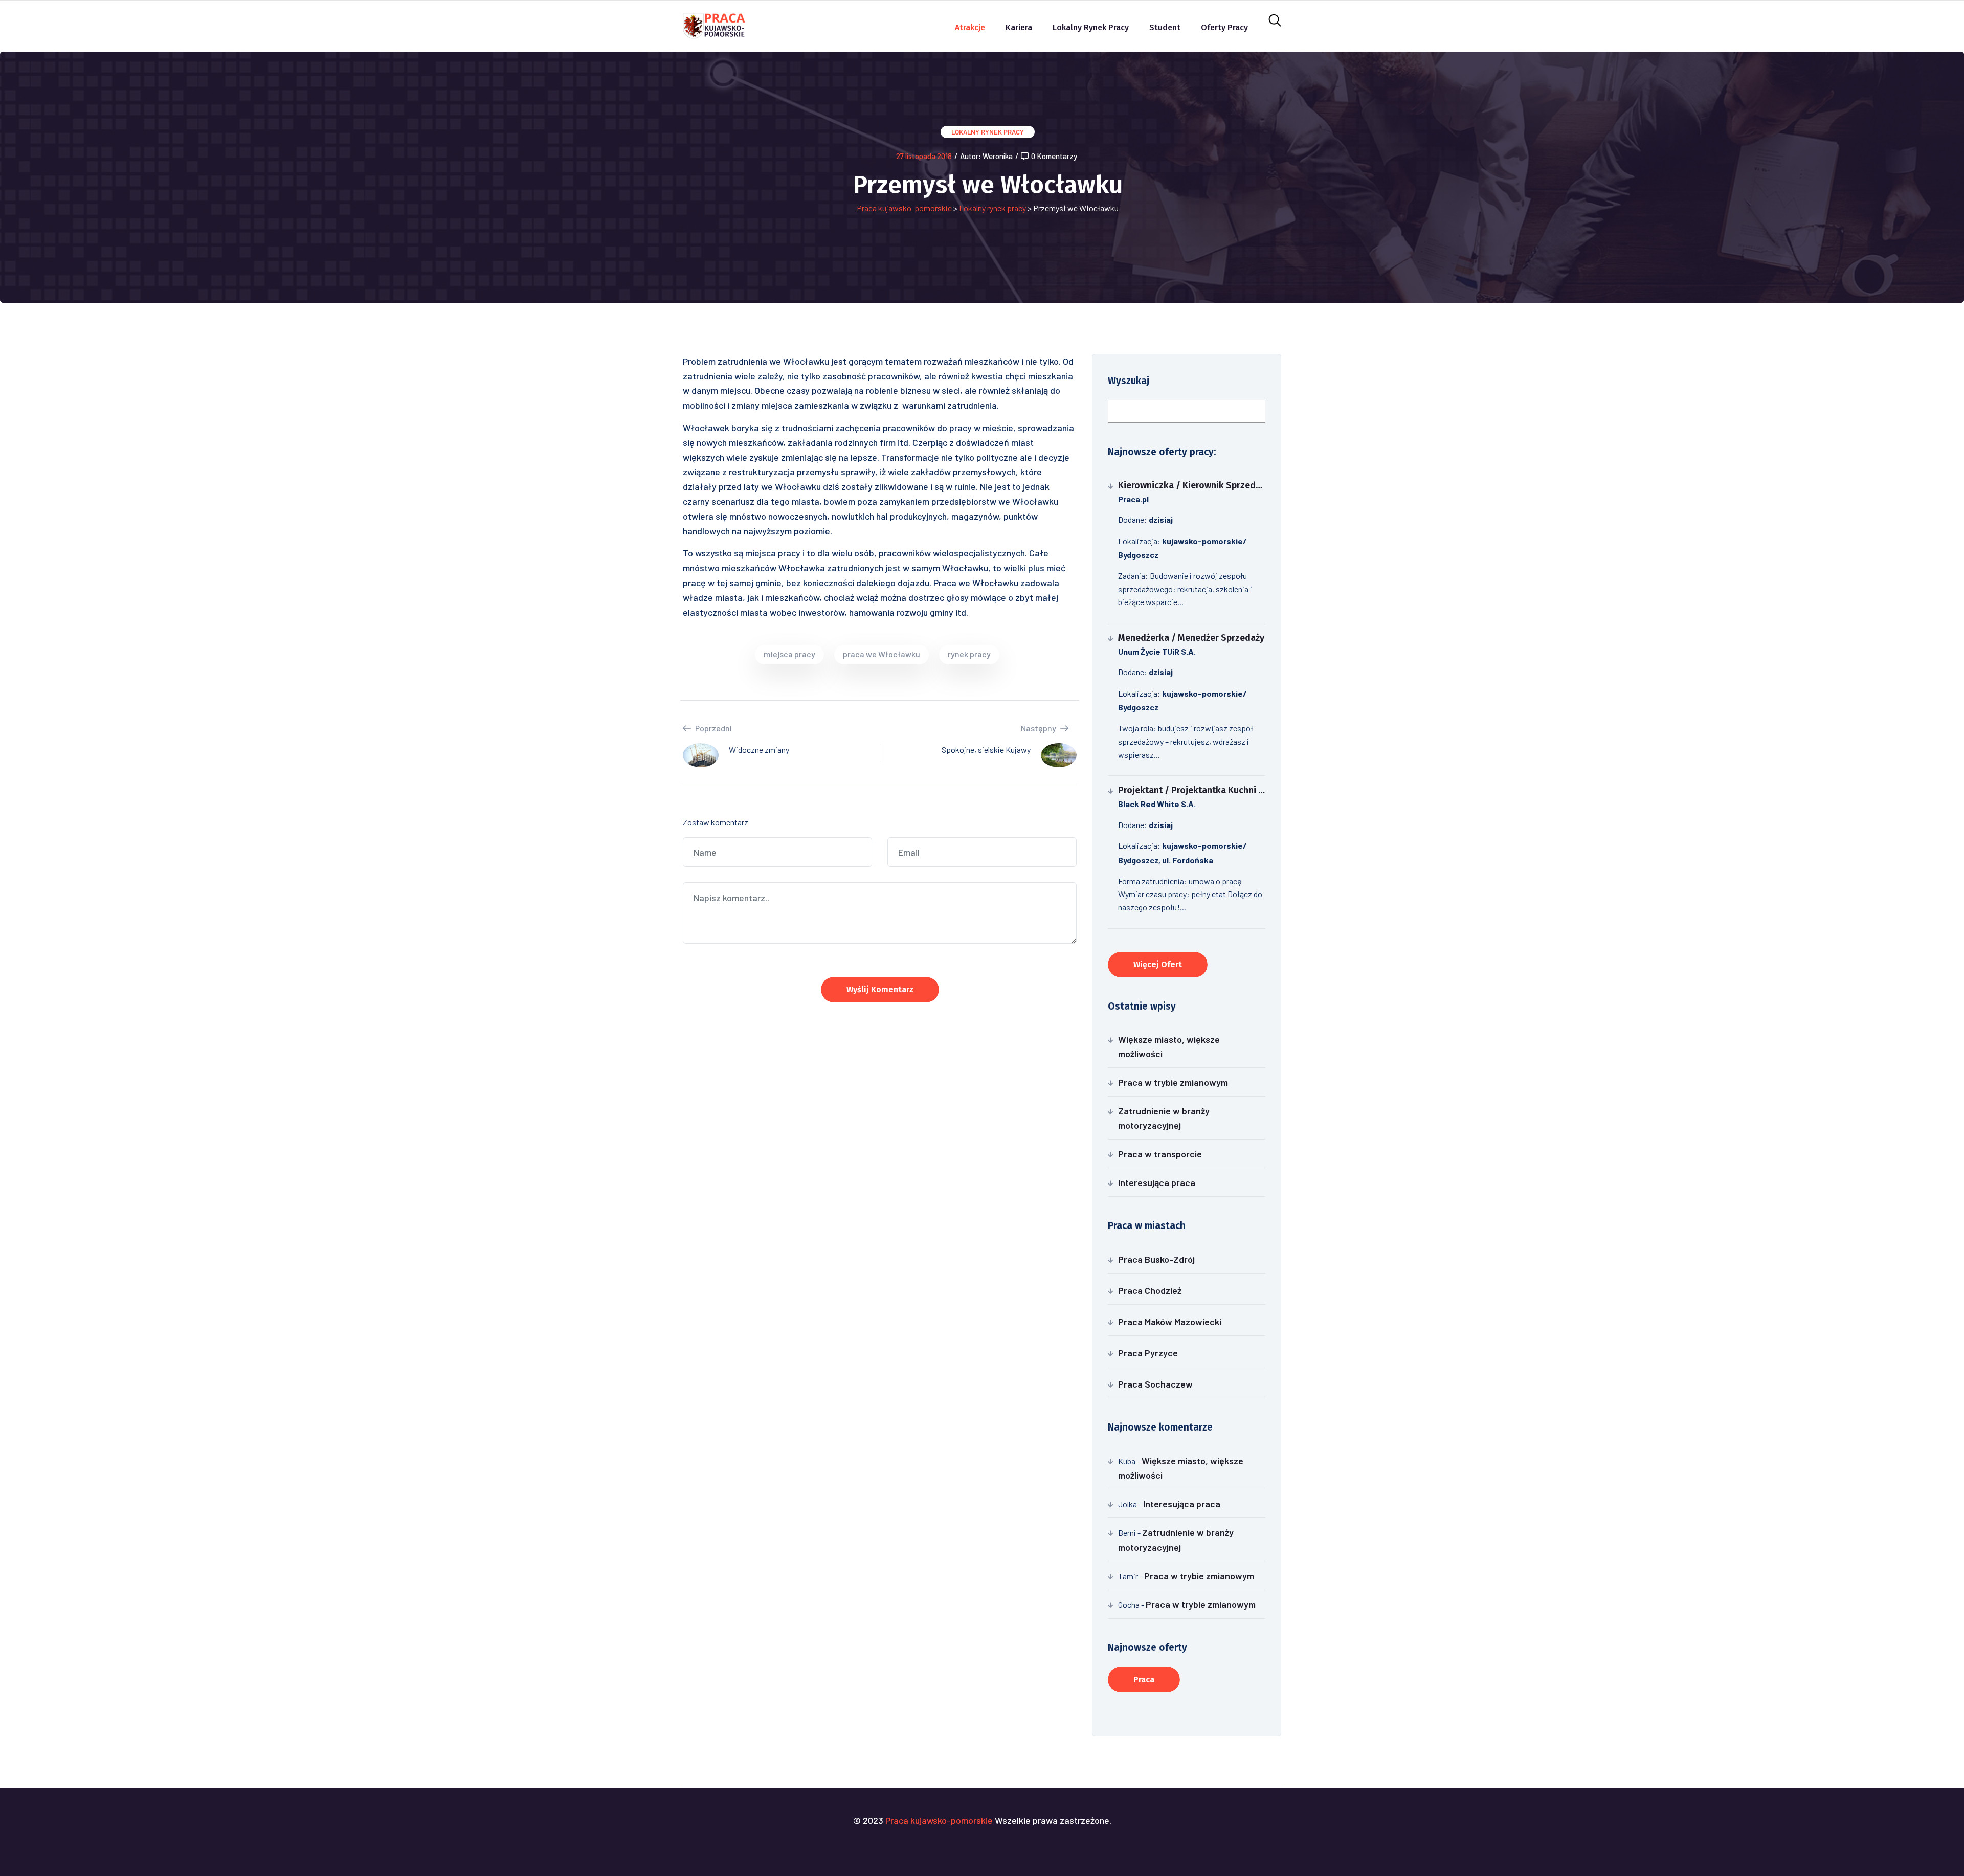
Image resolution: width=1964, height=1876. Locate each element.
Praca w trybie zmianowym (1173, 1082)
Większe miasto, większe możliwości (1169, 1046)
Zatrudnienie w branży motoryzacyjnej (1164, 1118)
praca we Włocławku (881, 654)
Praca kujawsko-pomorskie (904, 208)
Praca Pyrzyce (1148, 1353)
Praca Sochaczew (1155, 1384)
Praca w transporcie (1160, 1154)
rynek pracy (969, 654)
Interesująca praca (1157, 1182)
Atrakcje (970, 27)
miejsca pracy (789, 654)
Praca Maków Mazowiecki (1170, 1322)
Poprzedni (713, 728)
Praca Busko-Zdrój (1156, 1259)
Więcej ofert (1158, 964)
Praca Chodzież (1150, 1290)
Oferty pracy (1224, 27)
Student (1165, 27)
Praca (1144, 1679)
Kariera (1019, 27)
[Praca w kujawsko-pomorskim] (714, 25)
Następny (1039, 728)
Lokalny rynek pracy (1091, 27)
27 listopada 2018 (924, 156)
